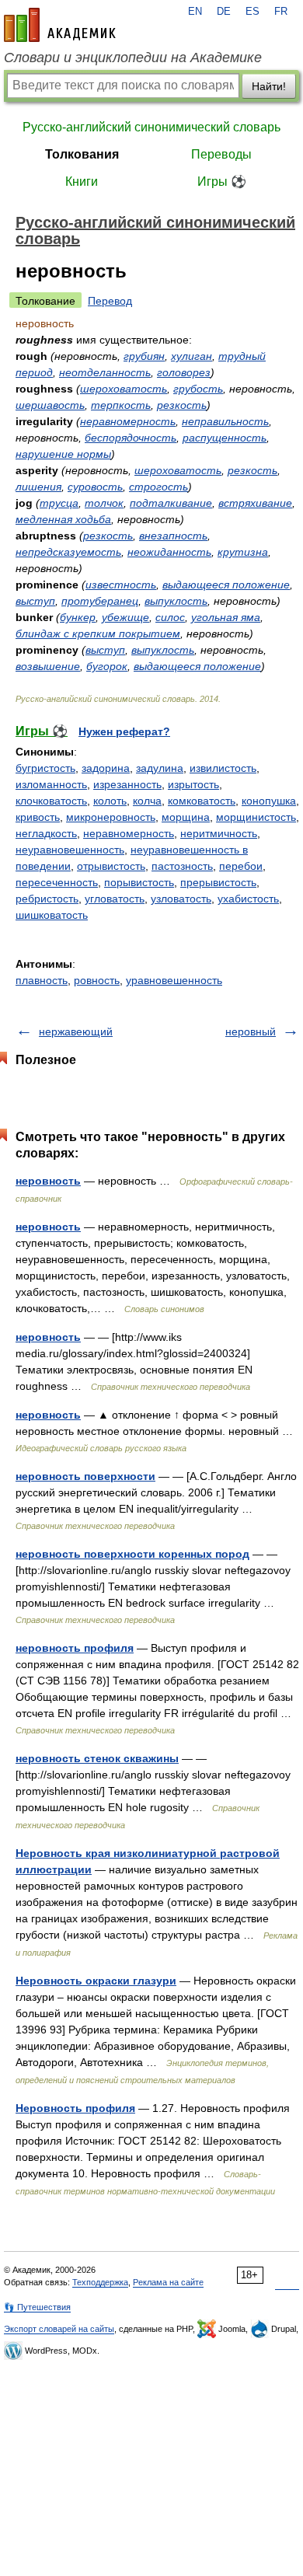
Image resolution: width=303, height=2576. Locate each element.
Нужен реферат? (124, 731)
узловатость (181, 899)
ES (252, 12)
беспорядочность (131, 438)
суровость (95, 487)
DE (224, 12)
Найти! (269, 86)
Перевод (110, 301)
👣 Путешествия (37, 2307)
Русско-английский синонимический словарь (151, 127)
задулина (160, 768)
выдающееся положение (226, 585)
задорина (106, 768)
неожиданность (169, 552)
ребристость (47, 899)
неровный (251, 1031)
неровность (48, 1181)
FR (281, 12)
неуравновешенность (70, 850)
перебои (241, 866)
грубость (198, 389)
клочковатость (51, 801)
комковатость (202, 801)
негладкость (46, 833)
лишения (38, 487)
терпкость (121, 405)
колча (147, 801)
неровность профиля (75, 1648)
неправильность (225, 421)
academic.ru (60, 25)
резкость (182, 405)
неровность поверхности (85, 1476)
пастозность (182, 866)
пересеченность (57, 882)
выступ (35, 601)
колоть (110, 801)
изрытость (193, 784)
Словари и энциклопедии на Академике (133, 58)
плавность (42, 980)
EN (195, 12)
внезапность (173, 536)
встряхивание (255, 503)
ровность (97, 980)
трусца (59, 503)
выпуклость (176, 601)
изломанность (51, 784)
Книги (82, 182)
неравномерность (128, 421)
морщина (186, 817)
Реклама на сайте (168, 2282)
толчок (104, 503)
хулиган (192, 356)
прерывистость (218, 882)
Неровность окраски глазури (96, 1981)
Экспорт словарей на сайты (59, 2329)
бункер (78, 617)
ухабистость (248, 899)
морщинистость (256, 817)
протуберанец (100, 601)
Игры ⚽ (222, 182)
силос (170, 617)
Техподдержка (100, 2282)
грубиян (144, 356)
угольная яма (226, 617)
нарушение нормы (63, 454)
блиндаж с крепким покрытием (98, 634)
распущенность (225, 438)
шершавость (50, 405)
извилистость (223, 768)
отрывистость (111, 866)
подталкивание (171, 503)
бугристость (45, 768)
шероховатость (124, 389)
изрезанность (127, 784)
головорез (184, 372)
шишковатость (52, 915)
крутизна (243, 552)
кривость (38, 817)
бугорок (107, 666)
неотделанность (105, 372)
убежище (125, 617)
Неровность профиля (75, 2108)
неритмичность (219, 833)
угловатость (115, 899)
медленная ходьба (63, 519)
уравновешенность (174, 980)
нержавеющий (76, 1031)
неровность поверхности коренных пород (132, 1554)
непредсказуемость (68, 552)
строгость (158, 487)
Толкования (82, 154)
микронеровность (111, 817)
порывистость (139, 882)
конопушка (269, 801)
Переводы (221, 154)
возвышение (48, 666)
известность (121, 585)
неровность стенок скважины (97, 1758)
